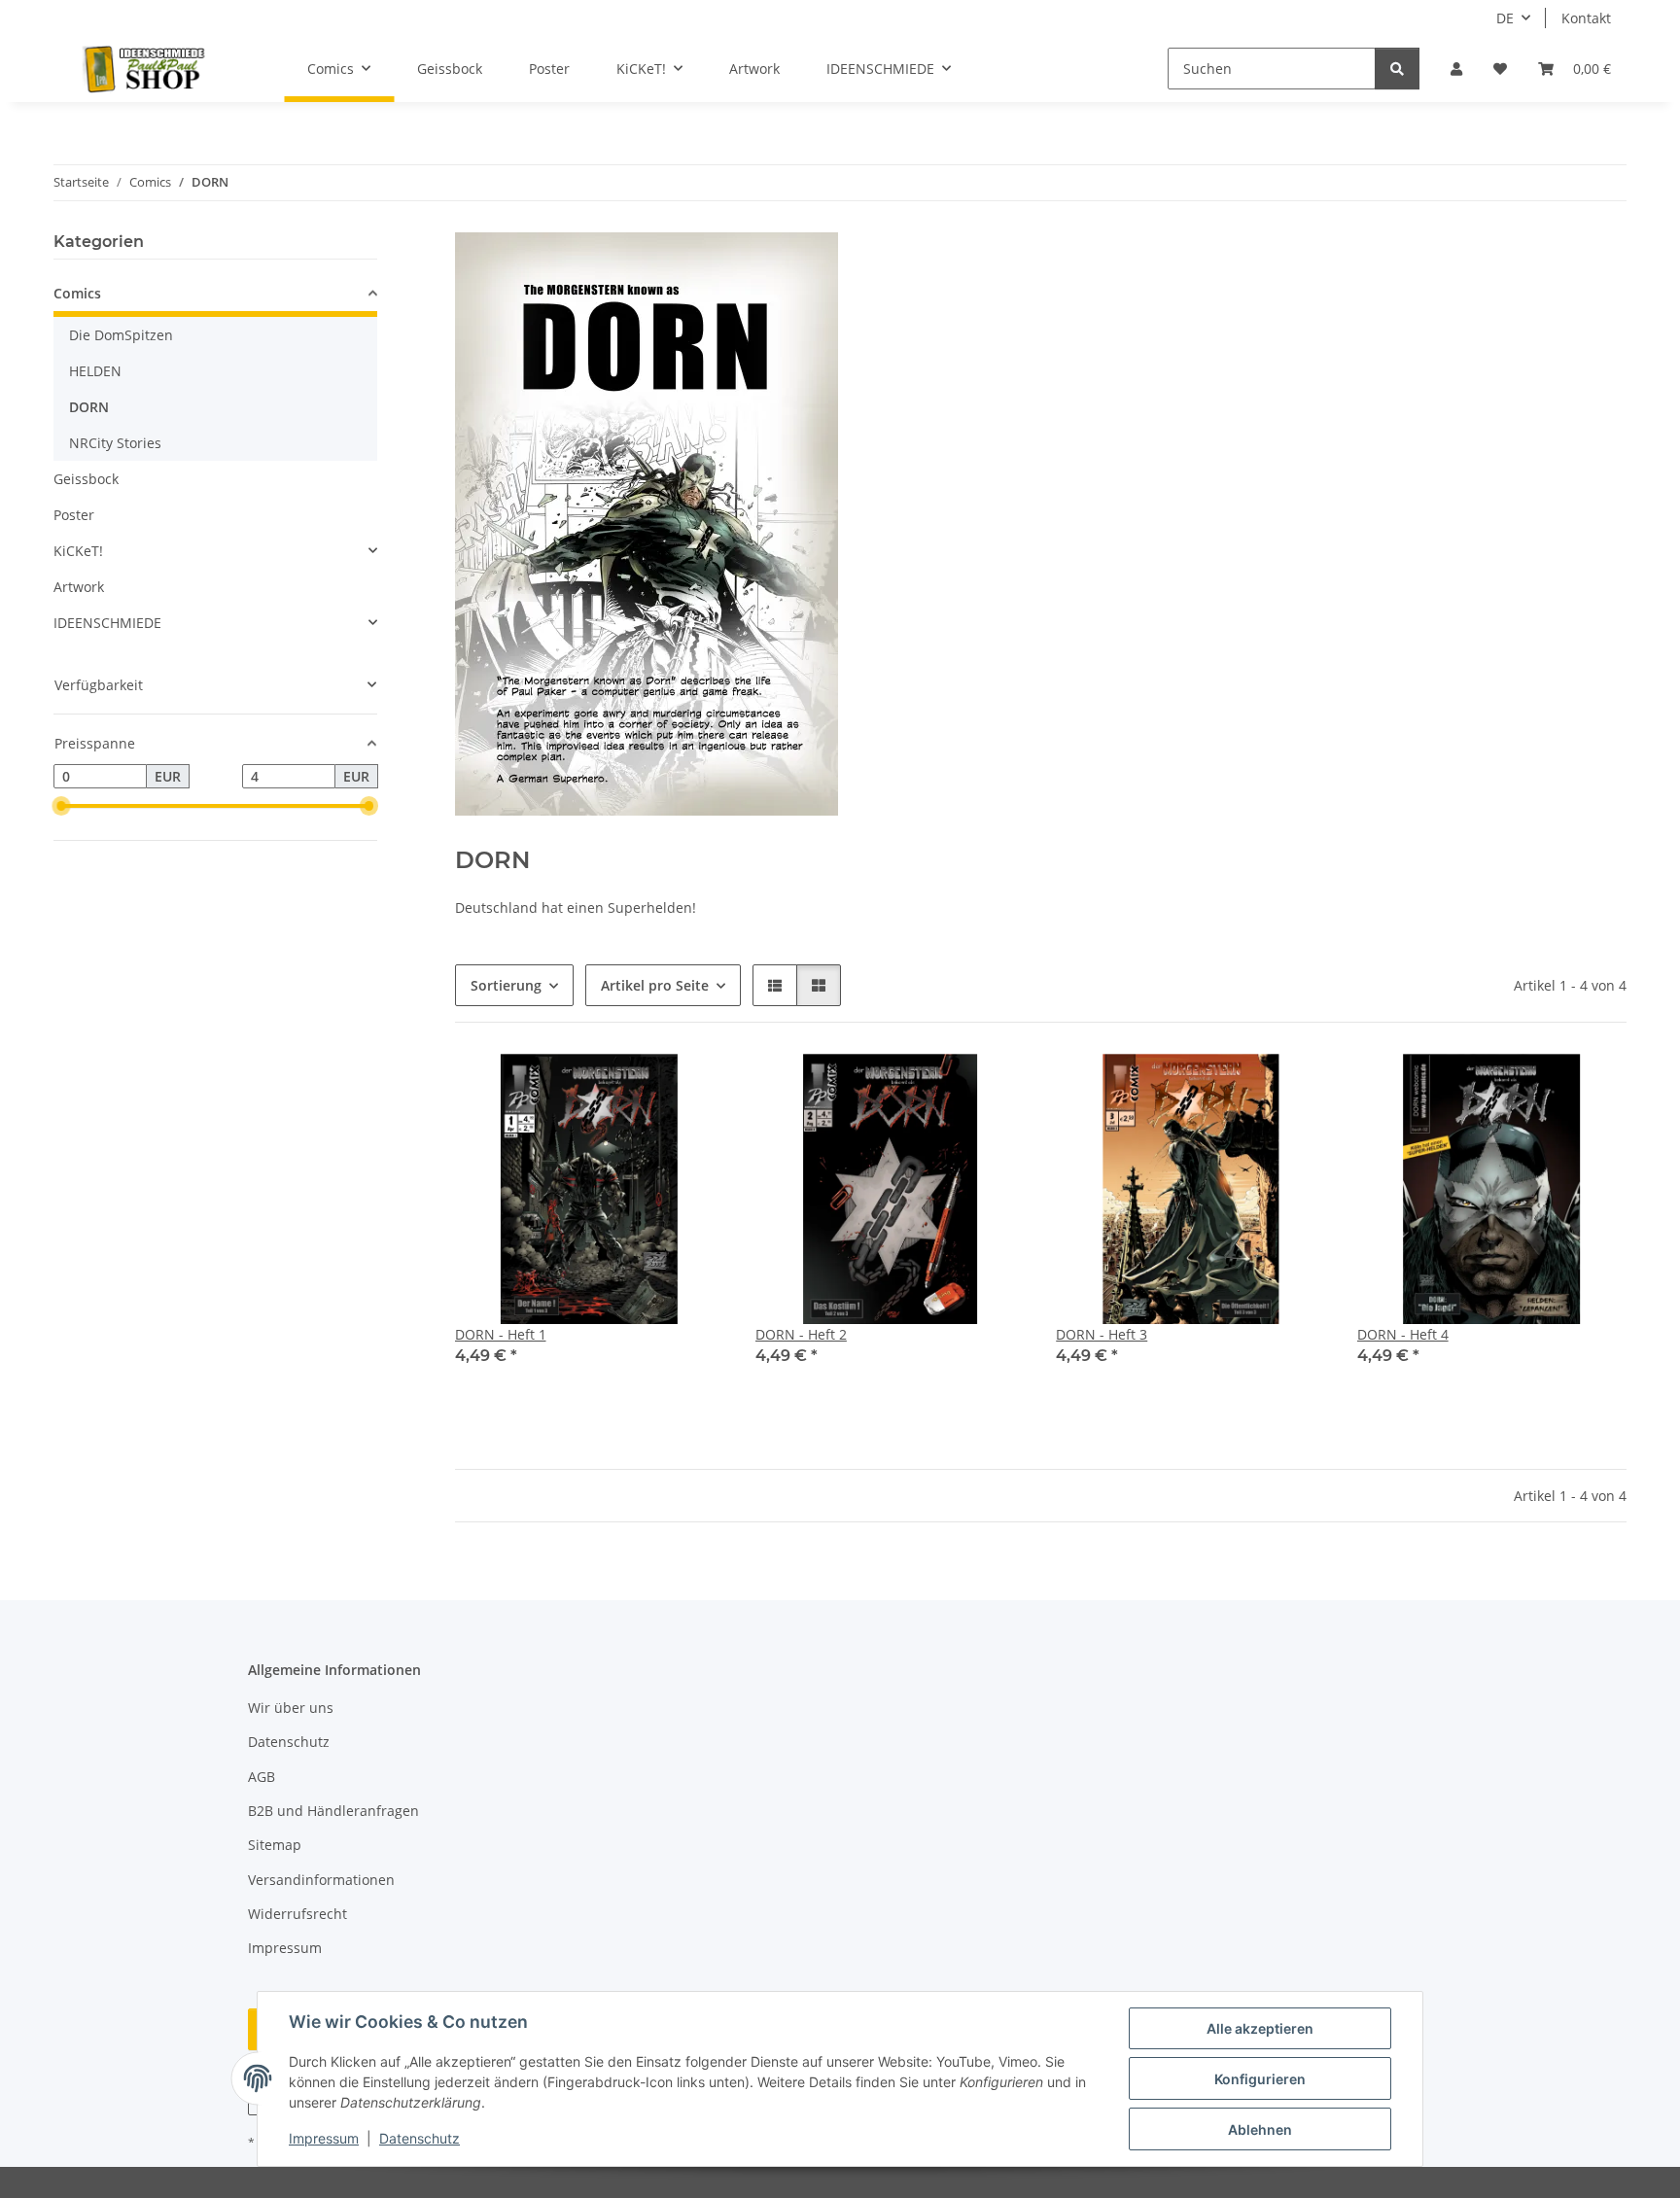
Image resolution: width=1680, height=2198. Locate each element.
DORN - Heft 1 (501, 1334)
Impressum (324, 2138)
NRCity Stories (115, 443)
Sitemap (275, 1845)
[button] (1456, 69)
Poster (74, 515)
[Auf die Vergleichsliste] (641, 1087)
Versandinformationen (321, 1880)
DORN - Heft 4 (1403, 1334)
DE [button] (1505, 18)
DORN (89, 407)
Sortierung (506, 985)
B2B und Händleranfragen (333, 1811)
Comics (77, 293)
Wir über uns (291, 1708)
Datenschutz (420, 2138)
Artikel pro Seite (655, 985)
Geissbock (86, 479)
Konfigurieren (1260, 2079)
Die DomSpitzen (121, 335)
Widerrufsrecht (297, 1914)
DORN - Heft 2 (801, 1334)
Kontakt (1586, 18)
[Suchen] (1397, 69)
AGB (262, 1777)
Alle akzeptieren (1260, 2028)
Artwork (79, 587)
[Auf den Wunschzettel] (691, 1087)
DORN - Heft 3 (1102, 1334)
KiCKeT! (78, 551)
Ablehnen (1260, 2129)
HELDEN (95, 371)
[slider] (61, 807)
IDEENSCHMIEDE (107, 623)
